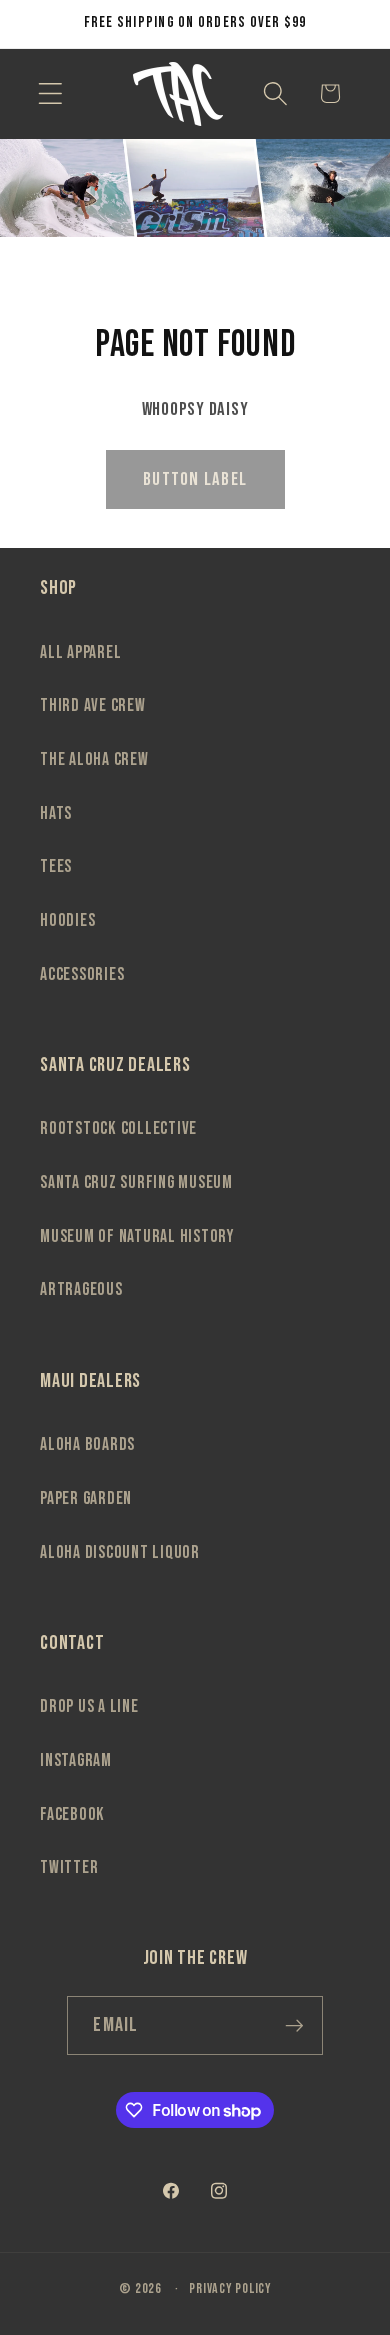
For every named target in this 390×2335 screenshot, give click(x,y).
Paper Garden (86, 1498)
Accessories (82, 974)
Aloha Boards (87, 1444)
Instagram (76, 1760)
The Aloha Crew (94, 759)
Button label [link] (195, 479)
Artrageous (81, 1289)
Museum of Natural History (137, 1236)
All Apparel (80, 652)
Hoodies (67, 920)
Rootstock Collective (118, 1128)
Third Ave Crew (93, 705)
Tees (56, 866)
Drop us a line (89, 1706)
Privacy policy (230, 2289)
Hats (56, 813)
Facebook (72, 1814)
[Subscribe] (294, 2025)
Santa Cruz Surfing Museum (136, 1182)
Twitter (69, 1867)
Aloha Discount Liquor (120, 1552)
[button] (50, 93)
